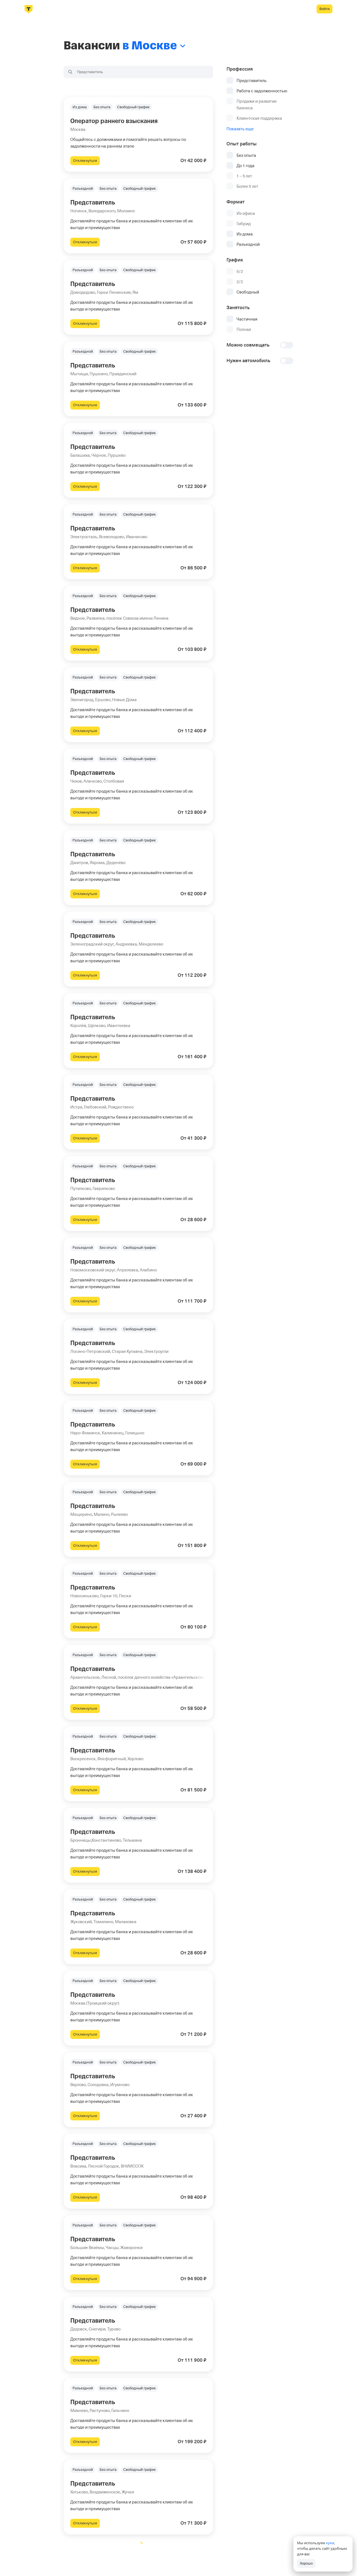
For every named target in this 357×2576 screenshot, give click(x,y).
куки (330, 2543)
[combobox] (138, 72)
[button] (138, 134)
